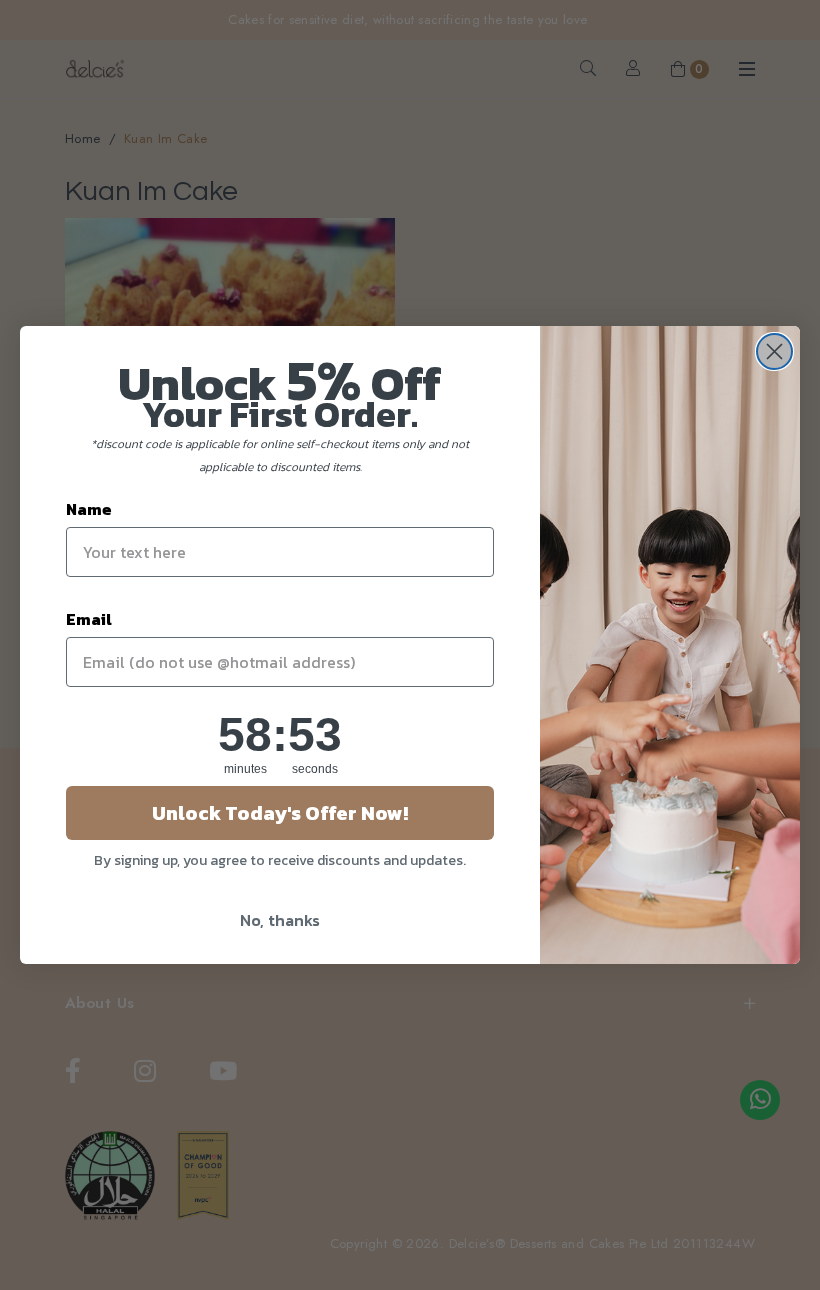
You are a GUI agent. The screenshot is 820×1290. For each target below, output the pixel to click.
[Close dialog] (774, 351)
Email (89, 619)
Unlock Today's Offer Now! (280, 813)
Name (89, 509)
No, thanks (280, 920)
